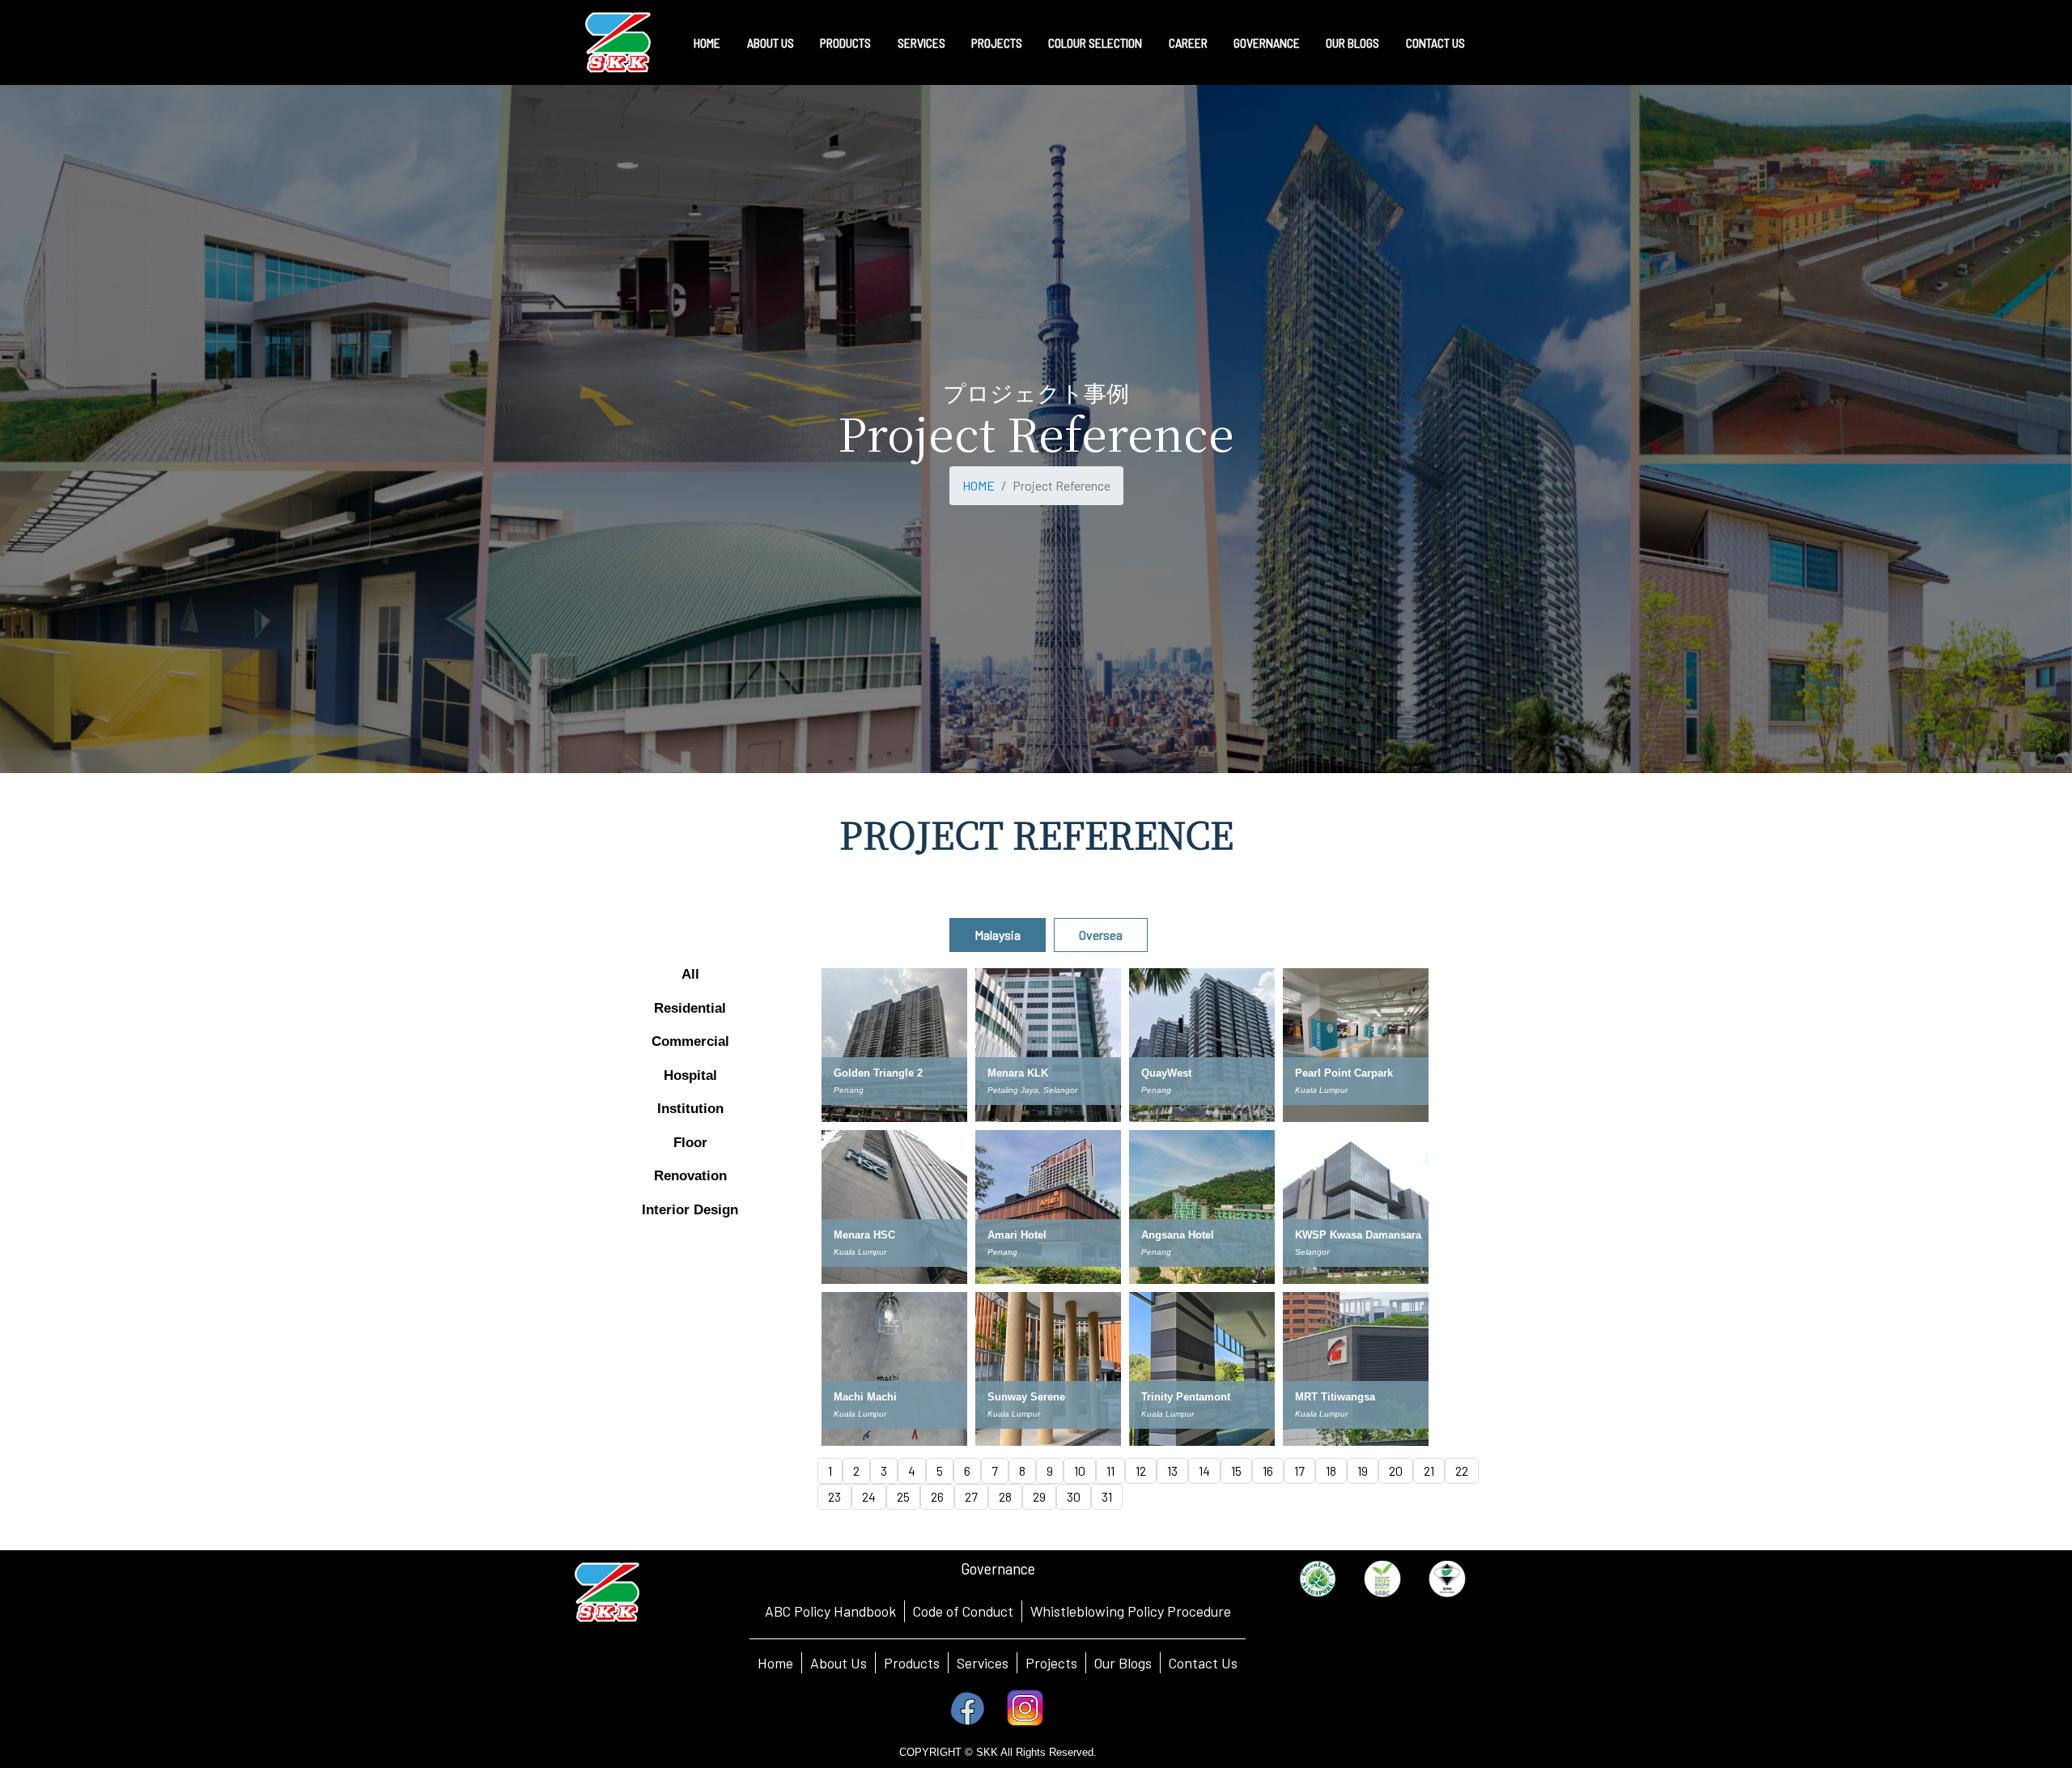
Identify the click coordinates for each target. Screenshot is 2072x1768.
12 (1141, 1470)
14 (1204, 1470)
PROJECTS (997, 42)
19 (1363, 1470)
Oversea (1101, 935)
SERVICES (921, 42)
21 (1429, 1470)
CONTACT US (1435, 42)
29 (1039, 1496)
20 (1396, 1470)
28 (1005, 1496)
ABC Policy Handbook (830, 1611)
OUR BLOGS (1352, 42)
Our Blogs (1123, 1663)
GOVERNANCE (1267, 42)
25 (903, 1496)
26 (937, 1496)
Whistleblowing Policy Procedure (1131, 1611)
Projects (1051, 1663)
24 (869, 1496)
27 (971, 1496)
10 (1080, 1470)
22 (1462, 1470)
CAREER (1188, 42)
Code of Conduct (963, 1611)
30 (1074, 1496)
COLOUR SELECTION (1095, 42)
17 (1299, 1470)
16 (1268, 1470)
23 (834, 1496)
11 (1110, 1470)
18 (1331, 1470)
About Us (839, 1663)
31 (1107, 1496)
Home (775, 1663)
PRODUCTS (845, 42)
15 (1236, 1470)
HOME (707, 42)
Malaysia (998, 935)
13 (1172, 1470)
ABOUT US (771, 42)
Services (983, 1663)
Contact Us (1203, 1663)
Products (912, 1663)
